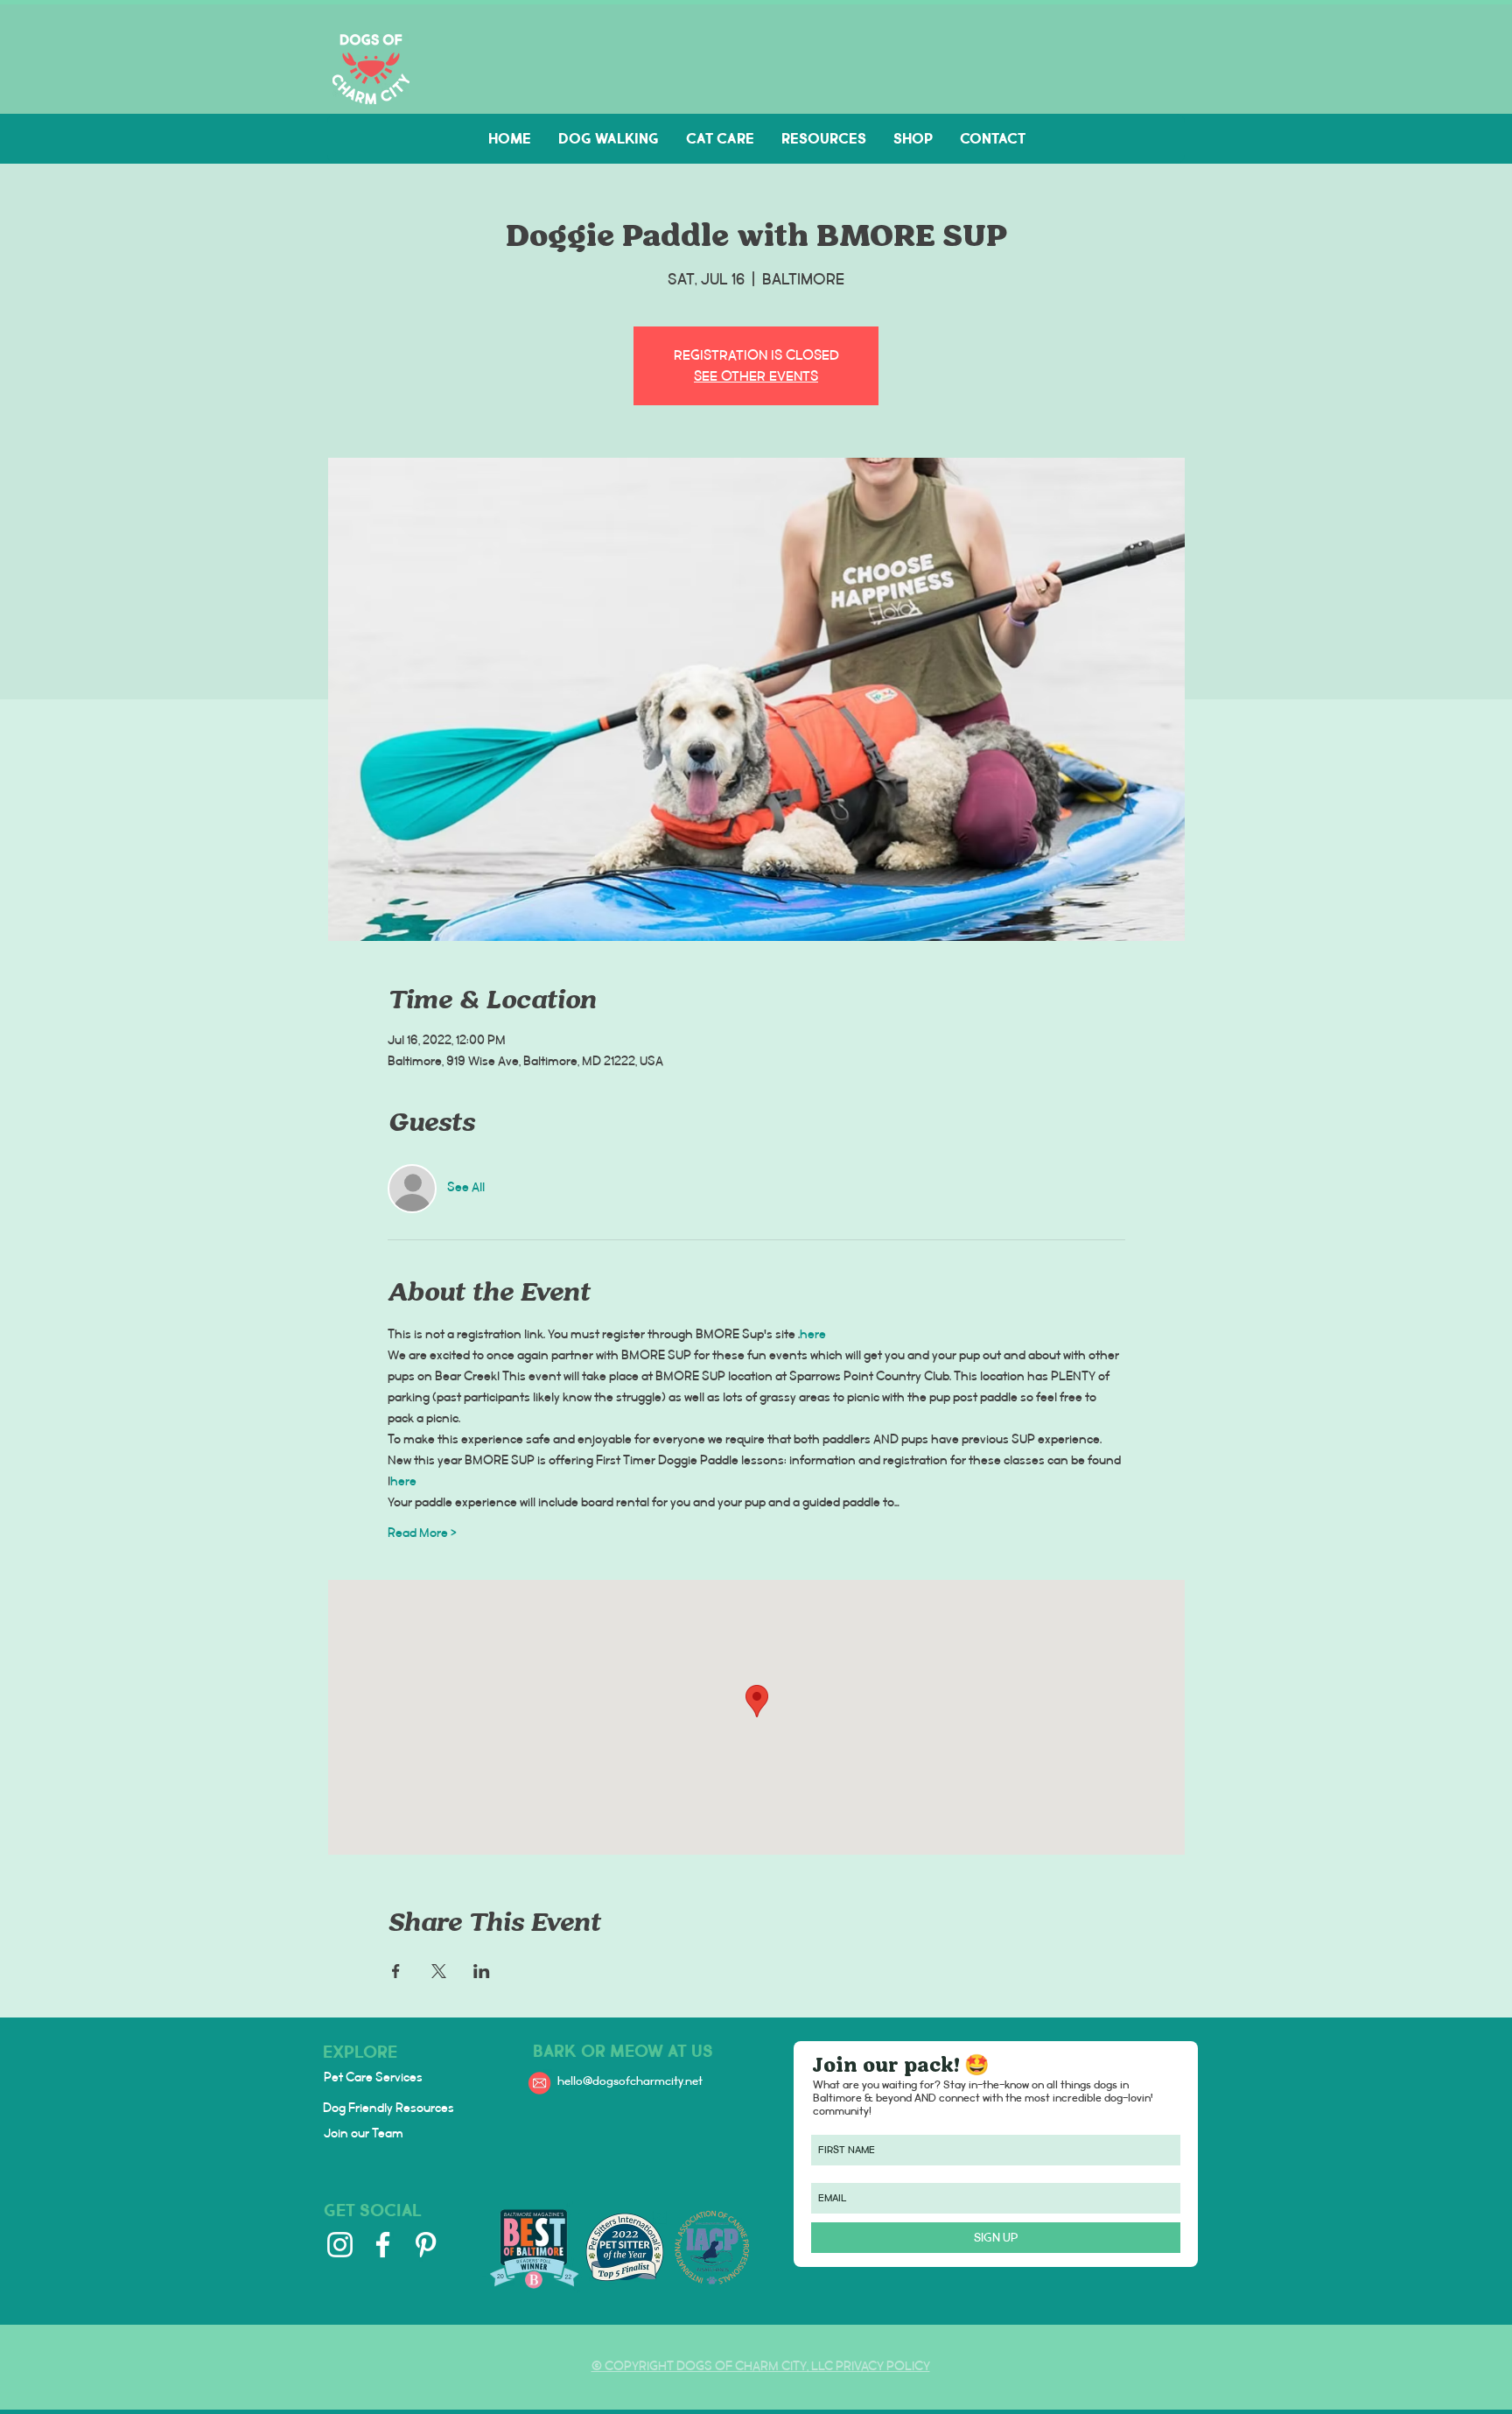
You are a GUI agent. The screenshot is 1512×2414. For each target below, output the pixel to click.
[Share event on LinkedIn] (482, 1971)
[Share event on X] (439, 1971)
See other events (756, 376)
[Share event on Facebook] (396, 1971)
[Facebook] (383, 2245)
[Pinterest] (426, 2245)
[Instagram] (340, 2245)
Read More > (422, 1533)
